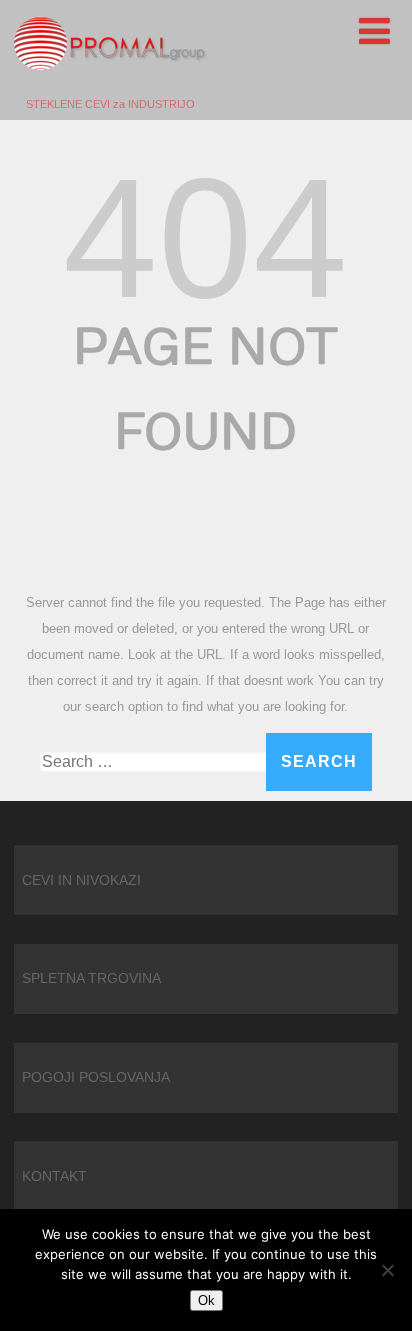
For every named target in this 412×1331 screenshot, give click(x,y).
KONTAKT (54, 1176)
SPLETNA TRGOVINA (91, 978)
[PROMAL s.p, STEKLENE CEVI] (110, 90)
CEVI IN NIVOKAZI (81, 880)
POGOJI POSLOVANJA (96, 1077)
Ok (206, 1300)
